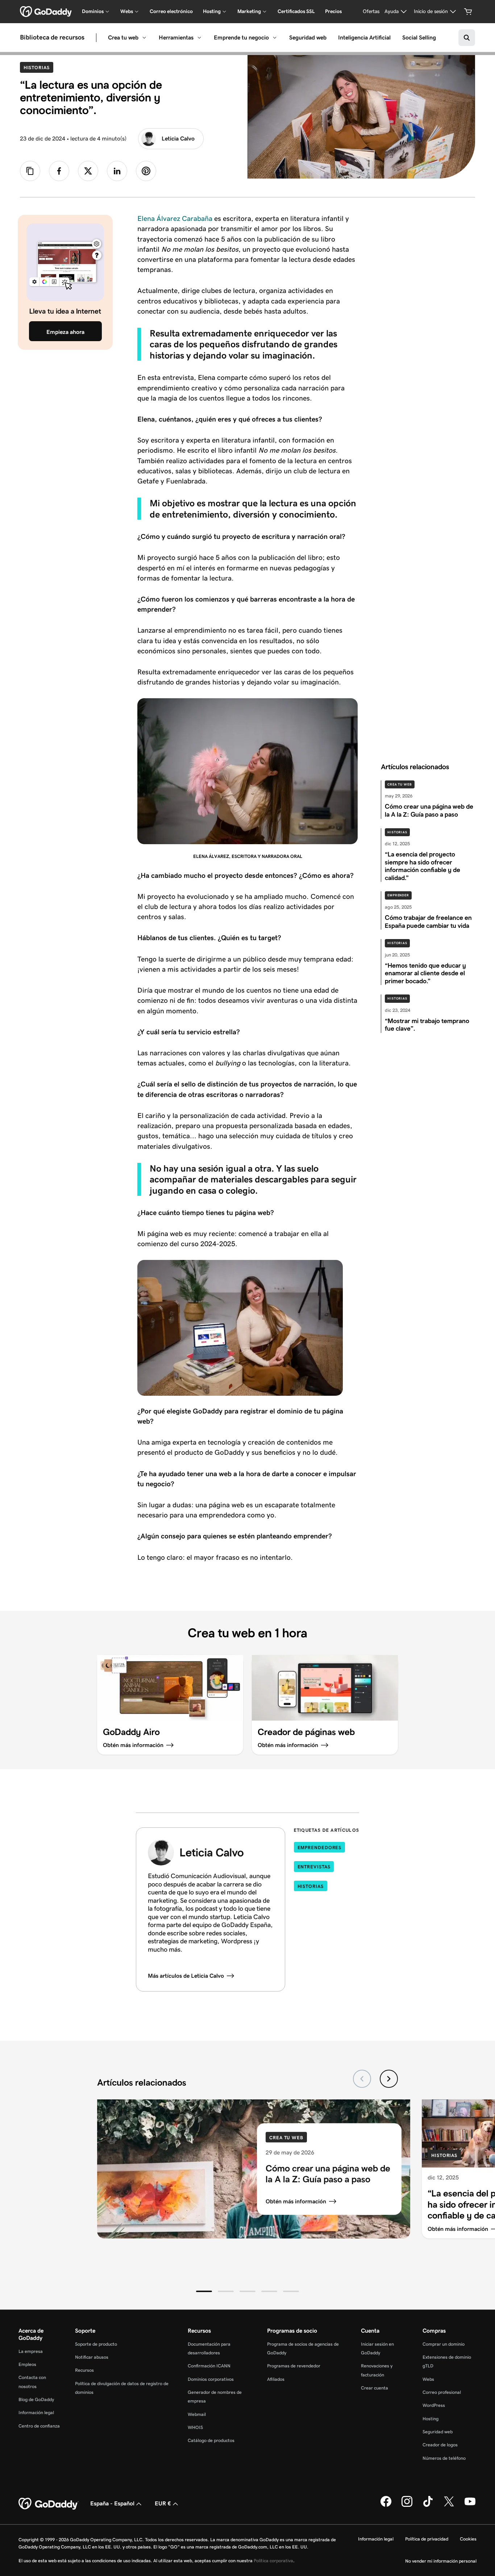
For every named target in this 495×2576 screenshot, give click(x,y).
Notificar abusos (92, 2357)
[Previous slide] (362, 2079)
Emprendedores (320, 1848)
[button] (204, 2291)
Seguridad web (308, 37)
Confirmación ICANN (209, 2366)
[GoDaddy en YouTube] (470, 2505)
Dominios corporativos (211, 2379)
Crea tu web (123, 37)
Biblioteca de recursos (52, 38)
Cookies (468, 2539)
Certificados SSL (296, 11)
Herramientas (176, 37)
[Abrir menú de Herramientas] (199, 38)
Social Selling (419, 37)
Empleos (27, 2364)
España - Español (112, 2503)
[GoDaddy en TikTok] (428, 2505)
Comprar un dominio (444, 2344)
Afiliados (276, 2379)
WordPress (434, 2405)
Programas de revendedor (294, 2366)
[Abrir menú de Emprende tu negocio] (275, 38)
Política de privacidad (427, 2539)
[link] (59, 171)
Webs (428, 2379)
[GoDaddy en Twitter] (449, 2505)
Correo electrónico (171, 11)
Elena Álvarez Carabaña (175, 218)
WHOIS (195, 2427)
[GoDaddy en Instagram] (407, 2505)
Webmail (197, 2414)
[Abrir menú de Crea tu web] (144, 38)
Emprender (398, 895)
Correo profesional (442, 2392)
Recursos (84, 2370)
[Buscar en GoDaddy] (467, 38)
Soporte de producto (96, 2344)
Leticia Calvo (178, 139)
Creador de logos (440, 2445)
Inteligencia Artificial (364, 37)
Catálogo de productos (211, 2440)
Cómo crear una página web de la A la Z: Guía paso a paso (328, 2174)
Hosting (430, 2419)
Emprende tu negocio (241, 37)
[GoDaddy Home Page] (49, 2504)
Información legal (36, 2412)
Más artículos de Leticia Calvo (186, 1976)
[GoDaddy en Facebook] (386, 2505)
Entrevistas (314, 1867)
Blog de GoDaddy (36, 2399)
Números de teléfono (444, 2458)
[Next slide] (389, 2079)
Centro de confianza (39, 2426)
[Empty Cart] (468, 12)
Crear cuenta (375, 2388)
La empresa (31, 2351)
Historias (38, 67)
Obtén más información (296, 2201)
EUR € (163, 2503)
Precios (333, 11)
